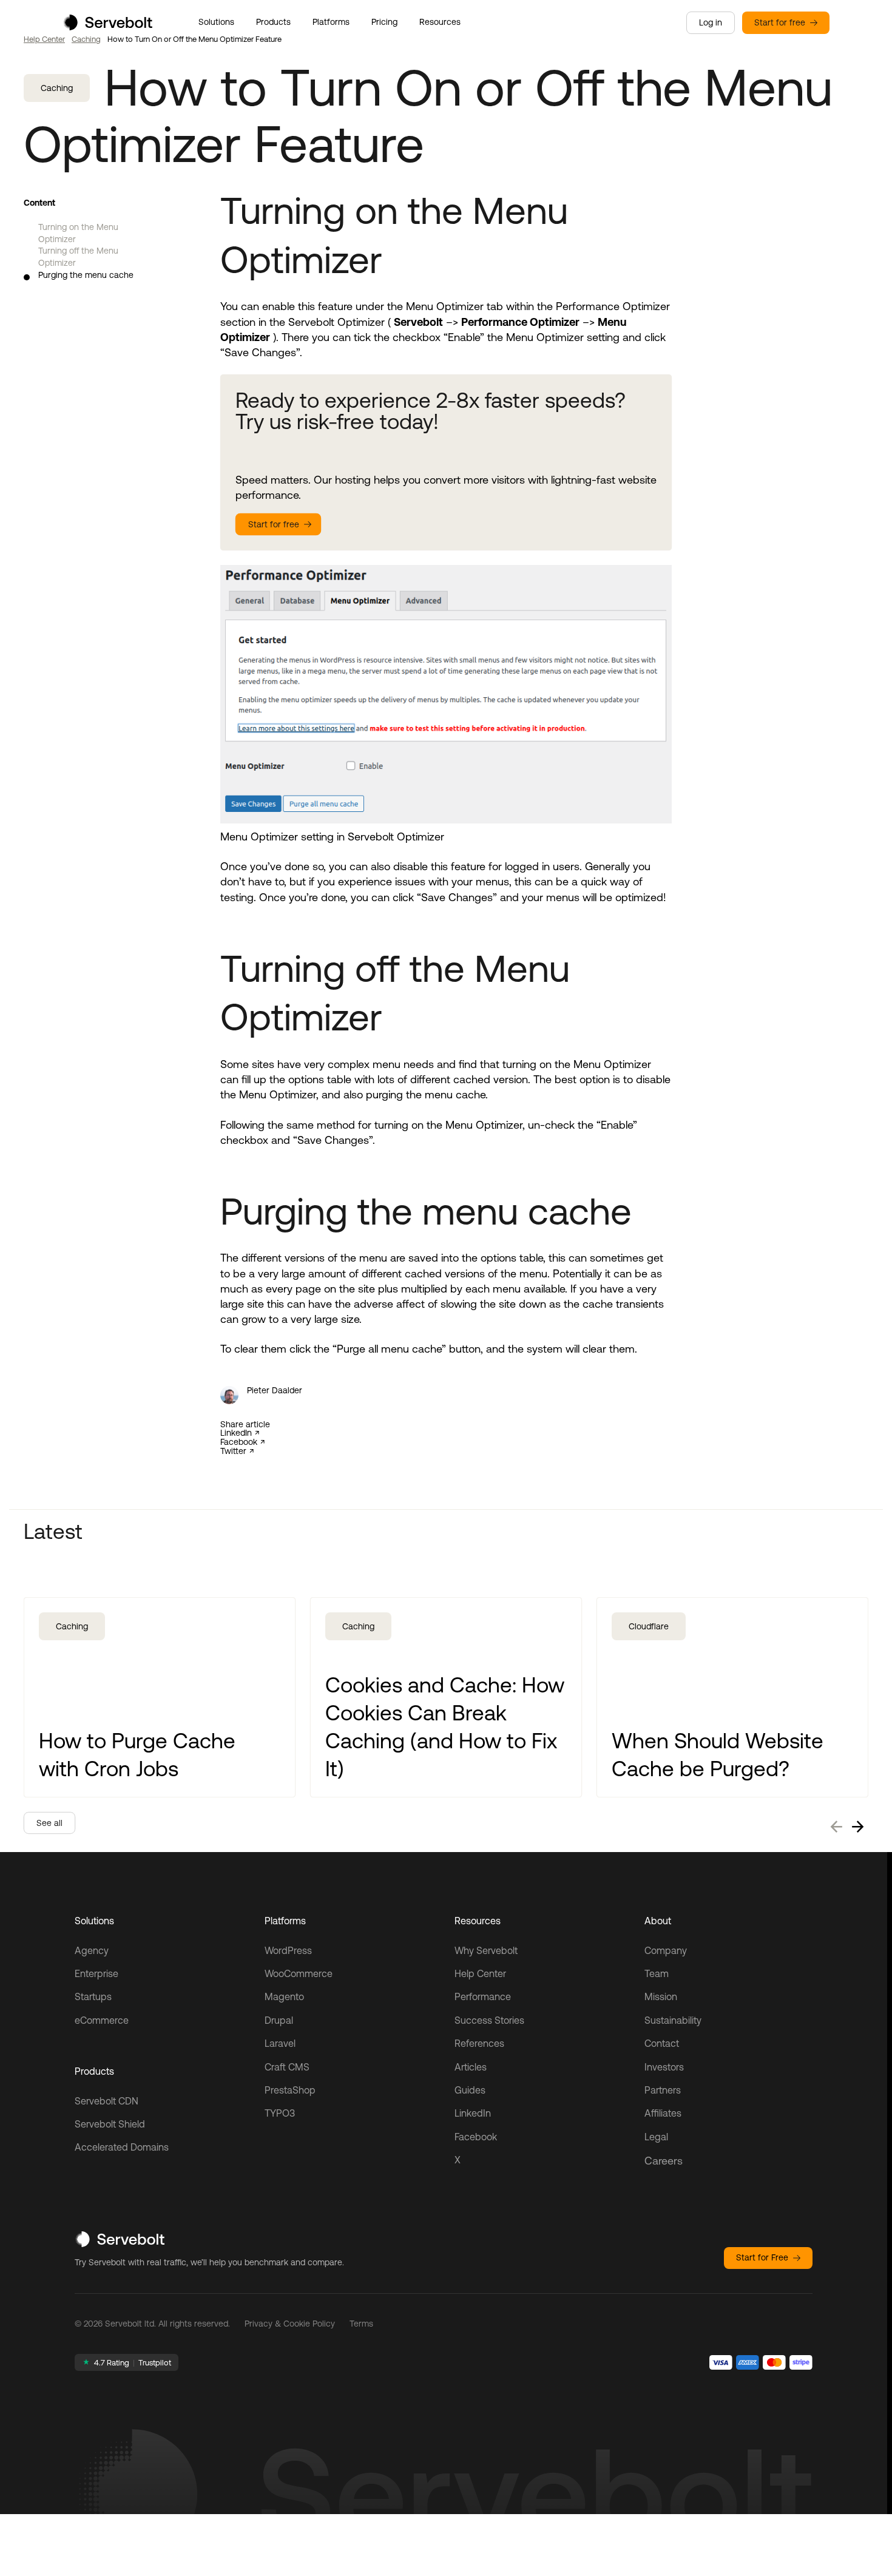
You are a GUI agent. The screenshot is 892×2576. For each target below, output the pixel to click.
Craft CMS (287, 2067)
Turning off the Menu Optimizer (78, 257)
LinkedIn (236, 1433)
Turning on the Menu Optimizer (78, 233)
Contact (662, 2043)
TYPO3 (280, 2113)
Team (657, 1973)
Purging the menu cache (86, 275)
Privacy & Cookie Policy (290, 2324)
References (479, 2043)
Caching (86, 39)
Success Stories (489, 2020)
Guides (470, 2090)
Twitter (233, 1451)
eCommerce (102, 2020)
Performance (483, 1996)
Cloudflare (649, 1626)
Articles (471, 2067)
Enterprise (96, 1973)
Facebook (239, 1442)
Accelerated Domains (122, 2147)
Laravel (280, 2043)
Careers (664, 2161)
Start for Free (762, 2257)
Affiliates (663, 2113)
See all (49, 1823)
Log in (711, 22)
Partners (663, 2090)
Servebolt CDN (106, 2101)
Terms (361, 2324)
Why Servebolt (486, 1950)
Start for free (780, 22)
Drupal (279, 2020)
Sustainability (673, 2020)
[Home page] (107, 26)
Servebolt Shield (110, 2124)
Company (666, 1950)
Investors (664, 2067)
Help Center (44, 39)
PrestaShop (290, 2090)
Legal (656, 2137)
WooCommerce (299, 1973)
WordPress (288, 1950)
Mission (661, 1996)
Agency (92, 1950)
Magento (284, 1996)
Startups (93, 1996)
